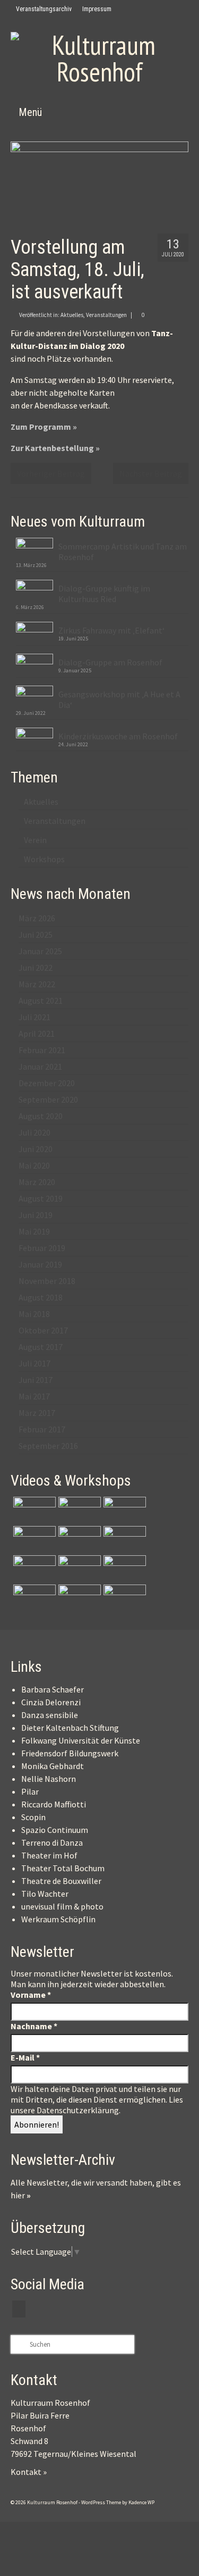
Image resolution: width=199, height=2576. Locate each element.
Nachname (34, 2026)
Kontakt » (29, 2472)
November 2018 (47, 1281)
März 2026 (37, 918)
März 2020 (37, 1182)
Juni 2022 (36, 968)
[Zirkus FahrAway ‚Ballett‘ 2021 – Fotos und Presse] (33, 1598)
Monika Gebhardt (53, 1766)
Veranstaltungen (106, 315)
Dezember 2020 (47, 1083)
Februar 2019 (42, 1248)
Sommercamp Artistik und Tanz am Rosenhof (123, 552)
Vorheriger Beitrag (51, 473)
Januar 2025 (40, 951)
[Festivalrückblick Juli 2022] (123, 1539)
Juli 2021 (34, 1017)
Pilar (30, 1791)
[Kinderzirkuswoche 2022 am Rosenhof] (33, 1539)
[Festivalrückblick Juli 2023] (123, 1510)
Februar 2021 (42, 1050)
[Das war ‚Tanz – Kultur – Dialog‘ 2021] (78, 1598)
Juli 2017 (34, 1363)
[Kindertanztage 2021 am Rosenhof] (78, 1569)
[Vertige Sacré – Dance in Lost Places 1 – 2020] (123, 1598)
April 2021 (37, 1033)
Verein (35, 840)
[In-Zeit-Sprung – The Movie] (33, 1510)
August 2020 (41, 1116)
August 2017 (41, 1347)
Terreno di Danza (52, 1843)
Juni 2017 (36, 1380)
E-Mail (25, 2057)
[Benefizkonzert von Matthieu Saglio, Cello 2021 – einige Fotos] (123, 1569)
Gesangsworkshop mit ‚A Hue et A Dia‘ (119, 699)
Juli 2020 (34, 1132)
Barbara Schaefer (53, 1689)
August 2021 (41, 1001)
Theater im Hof (49, 1855)
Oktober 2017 (43, 1330)
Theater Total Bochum (63, 1868)
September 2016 (48, 1446)
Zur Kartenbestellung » (55, 448)
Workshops (44, 859)
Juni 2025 (36, 935)
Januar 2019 (40, 1264)
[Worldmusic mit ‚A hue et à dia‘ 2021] (33, 1569)
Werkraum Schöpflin (58, 1919)
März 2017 (37, 1413)
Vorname (31, 1995)
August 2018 (41, 1297)
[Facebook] (124, 9)
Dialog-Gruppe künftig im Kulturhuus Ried (104, 594)
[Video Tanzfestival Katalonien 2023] (78, 1510)
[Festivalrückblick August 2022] (78, 1539)
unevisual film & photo (62, 1906)
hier (21, 2195)
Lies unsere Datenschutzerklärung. (97, 2105)
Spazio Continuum (55, 1830)
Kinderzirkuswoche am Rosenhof (118, 736)
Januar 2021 (40, 1066)
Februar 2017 (42, 1429)
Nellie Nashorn (49, 1779)
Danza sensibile (50, 1715)
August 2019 (41, 1198)
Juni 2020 (36, 1149)
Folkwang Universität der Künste (81, 1740)
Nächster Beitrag (151, 473)
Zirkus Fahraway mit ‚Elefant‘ (111, 630)
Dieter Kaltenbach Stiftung (70, 1728)
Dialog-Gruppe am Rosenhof (110, 662)
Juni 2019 (36, 1215)
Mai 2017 (34, 1396)
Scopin (33, 1817)
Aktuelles (72, 315)
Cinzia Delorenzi (51, 1702)
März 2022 (37, 984)
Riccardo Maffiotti (54, 1804)
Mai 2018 (34, 1314)
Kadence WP (141, 2502)
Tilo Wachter (45, 1894)
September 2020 (48, 1099)
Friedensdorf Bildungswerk (70, 1753)
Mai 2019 (34, 1231)
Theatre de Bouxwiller (61, 1881)
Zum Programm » (44, 427)
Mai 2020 (34, 1165)
